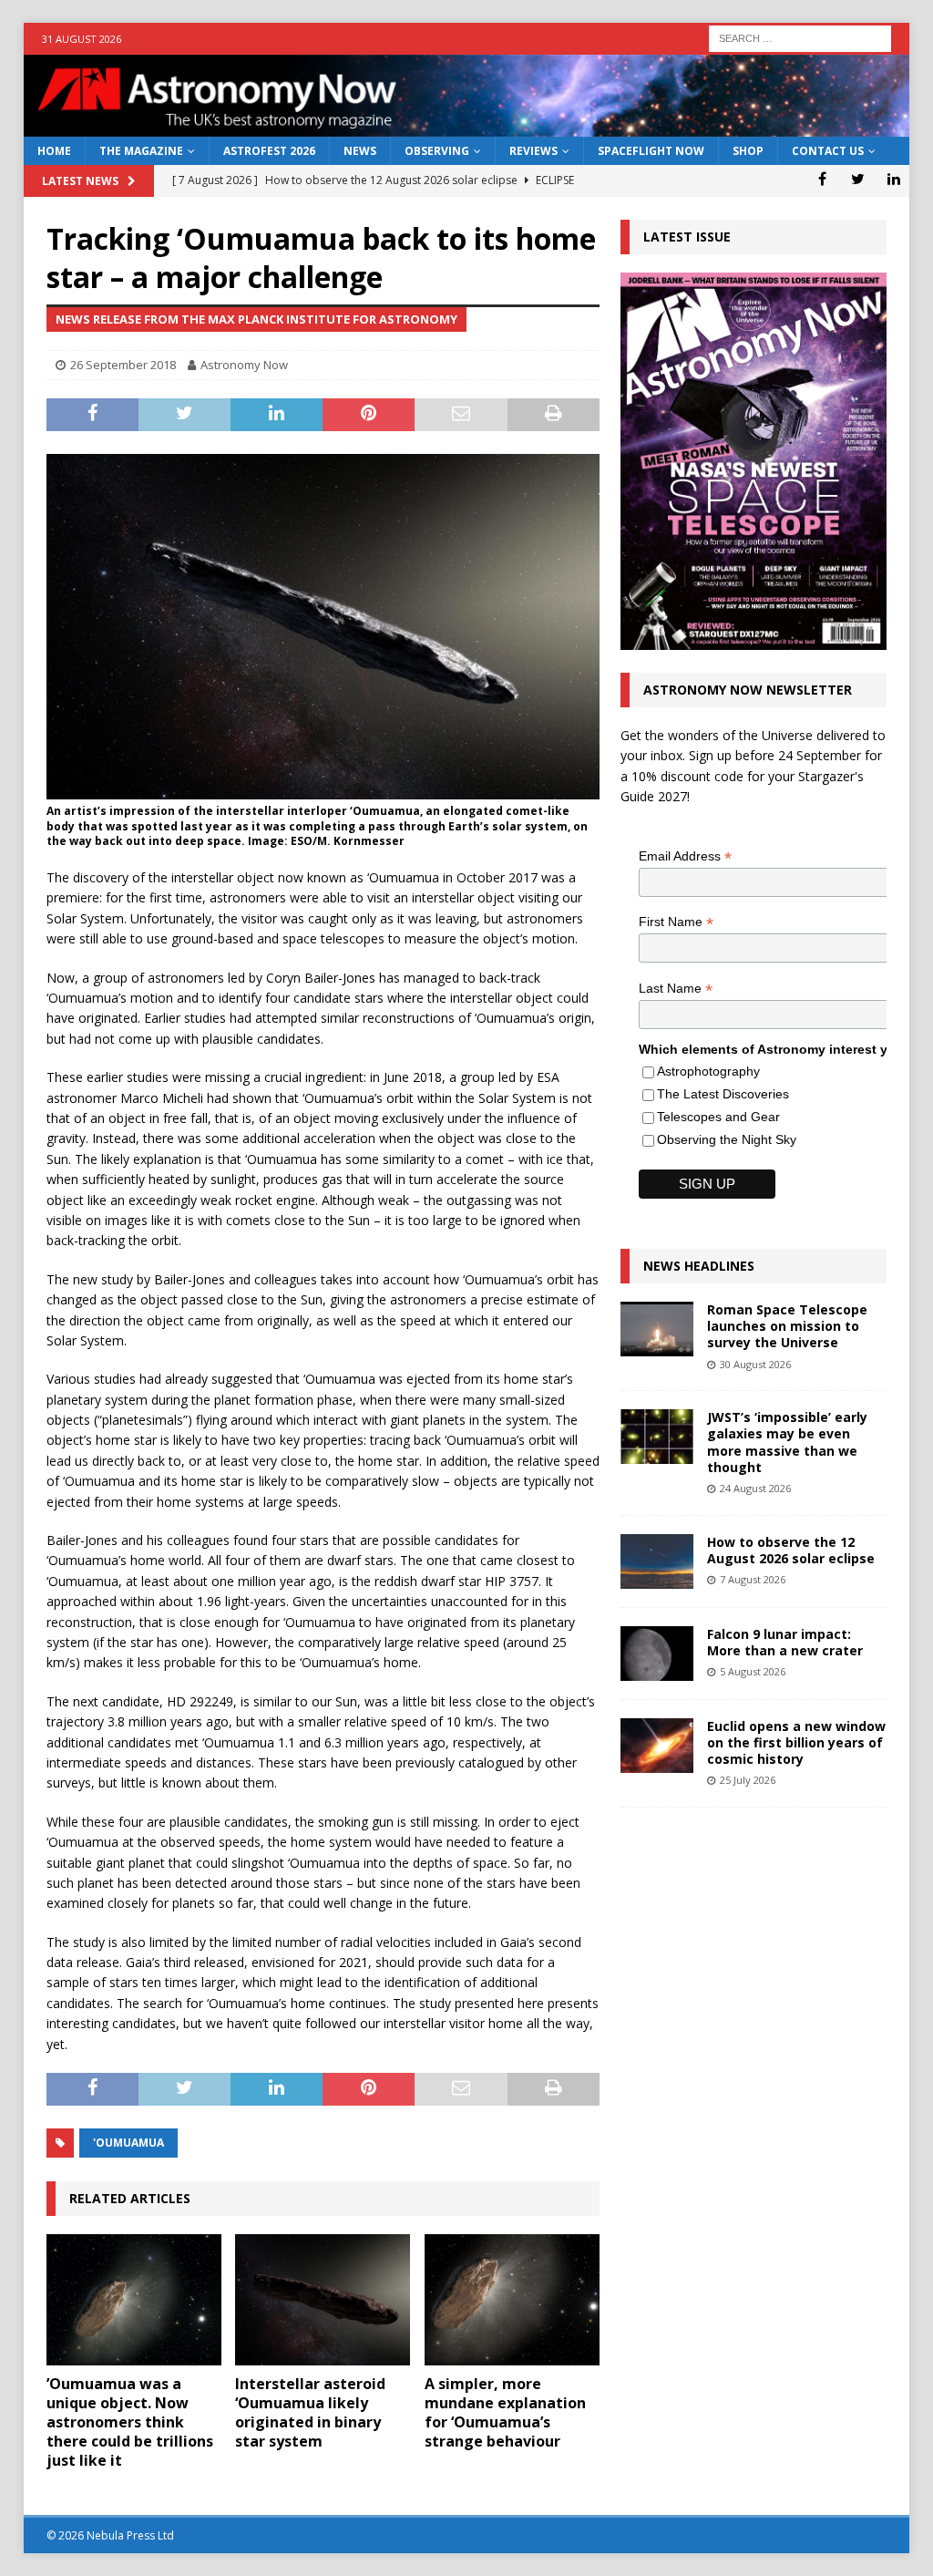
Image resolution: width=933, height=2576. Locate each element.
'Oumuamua (128, 2143)
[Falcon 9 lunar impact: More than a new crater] (657, 1654)
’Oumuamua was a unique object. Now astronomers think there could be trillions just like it (130, 2421)
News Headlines (699, 1266)
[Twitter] (858, 179)
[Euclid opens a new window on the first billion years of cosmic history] (657, 1746)
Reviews (533, 151)
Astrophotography (708, 1071)
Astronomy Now (244, 365)
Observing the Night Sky (727, 1139)
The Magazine (141, 151)
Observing (437, 151)
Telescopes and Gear (718, 1117)
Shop (748, 151)
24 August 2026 (755, 1488)
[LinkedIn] (893, 179)
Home (54, 151)
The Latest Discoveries (723, 1094)
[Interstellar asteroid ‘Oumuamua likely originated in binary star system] (323, 2300)
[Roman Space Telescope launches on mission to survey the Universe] (657, 1329)
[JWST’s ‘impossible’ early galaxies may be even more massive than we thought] (657, 1437)
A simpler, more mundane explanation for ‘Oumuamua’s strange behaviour (505, 2412)
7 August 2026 (753, 1579)
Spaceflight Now (651, 151)
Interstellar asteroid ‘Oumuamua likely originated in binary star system (310, 2412)
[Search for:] (800, 37)
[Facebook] (822, 179)
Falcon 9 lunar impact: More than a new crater (785, 1642)
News (360, 151)
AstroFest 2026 (269, 151)
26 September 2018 (123, 365)
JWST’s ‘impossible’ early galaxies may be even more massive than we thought (787, 1442)
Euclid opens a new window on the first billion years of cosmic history (796, 1742)
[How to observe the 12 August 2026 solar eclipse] (657, 1561)
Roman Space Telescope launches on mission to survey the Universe (787, 1326)
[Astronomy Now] (467, 126)
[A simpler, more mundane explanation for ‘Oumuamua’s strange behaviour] (512, 2300)
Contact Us (828, 151)
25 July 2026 (748, 1780)
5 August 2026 (753, 1671)
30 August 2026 (755, 1364)
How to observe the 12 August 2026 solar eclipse (791, 1550)
